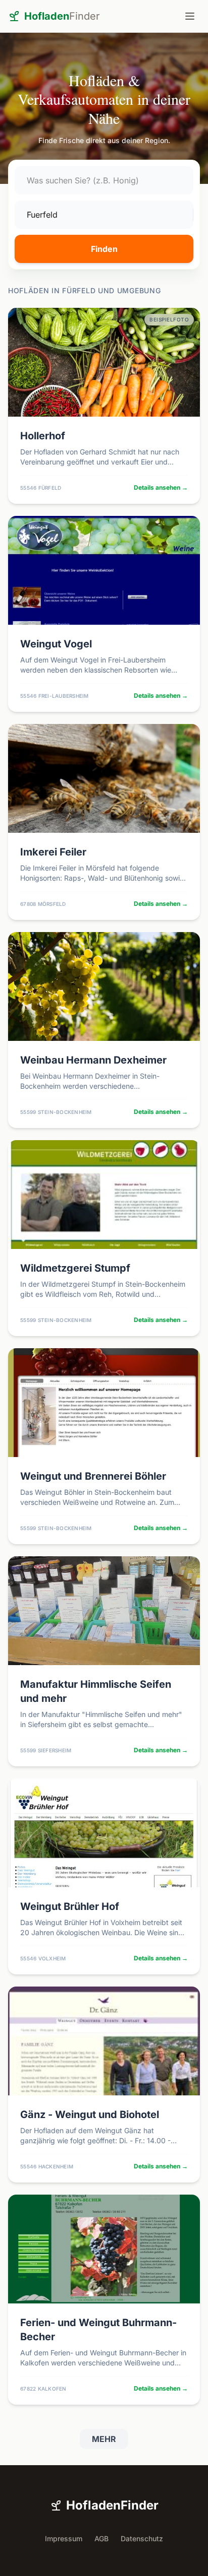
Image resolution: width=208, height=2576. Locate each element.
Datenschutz (142, 2538)
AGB (101, 2538)
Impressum (64, 2538)
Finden (104, 249)
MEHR (104, 2439)
